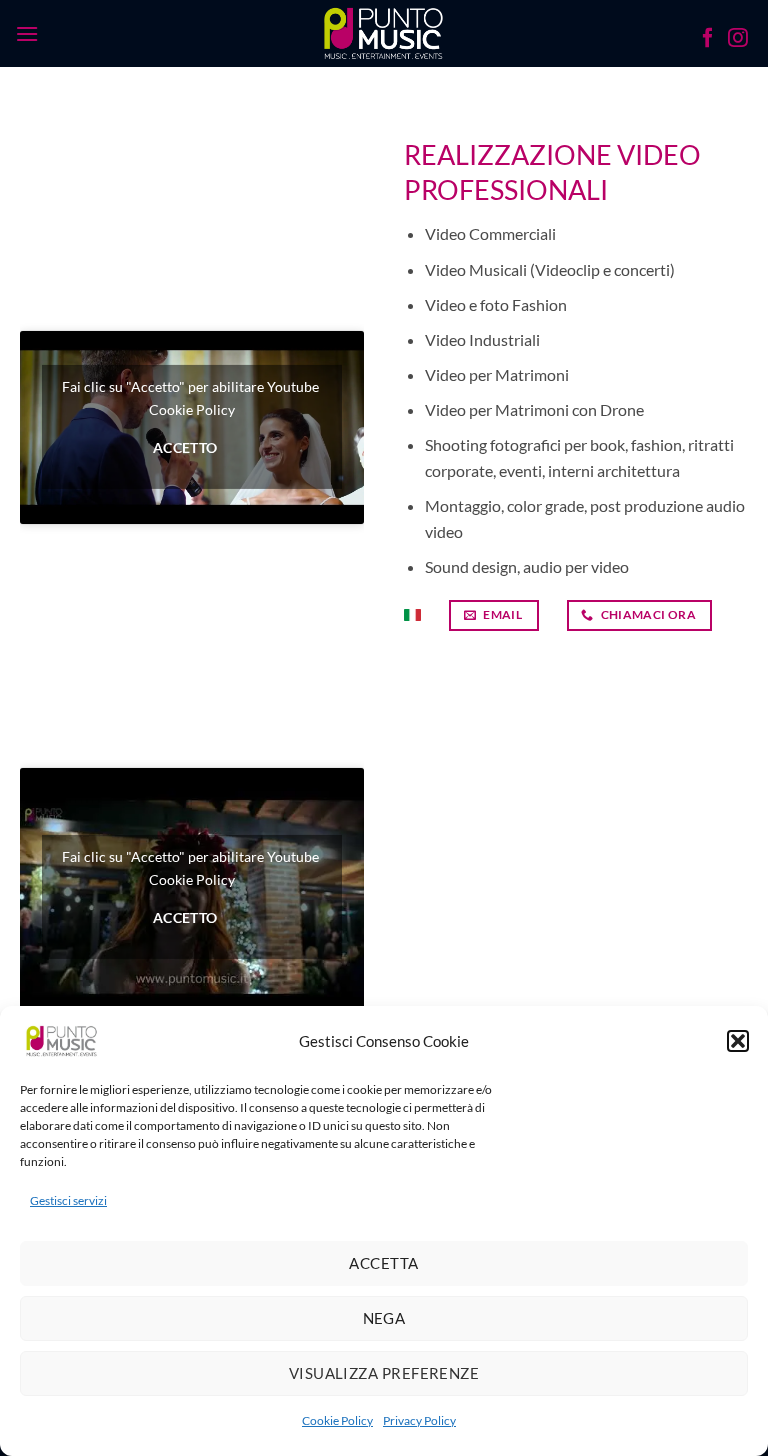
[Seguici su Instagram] (738, 40)
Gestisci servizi (68, 1200)
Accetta (383, 1263)
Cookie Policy (337, 1420)
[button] (738, 1041)
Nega (384, 1318)
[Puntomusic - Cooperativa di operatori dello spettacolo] (384, 33)
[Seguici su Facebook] (708, 40)
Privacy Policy (419, 1420)
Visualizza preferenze (384, 1373)
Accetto (185, 448)
